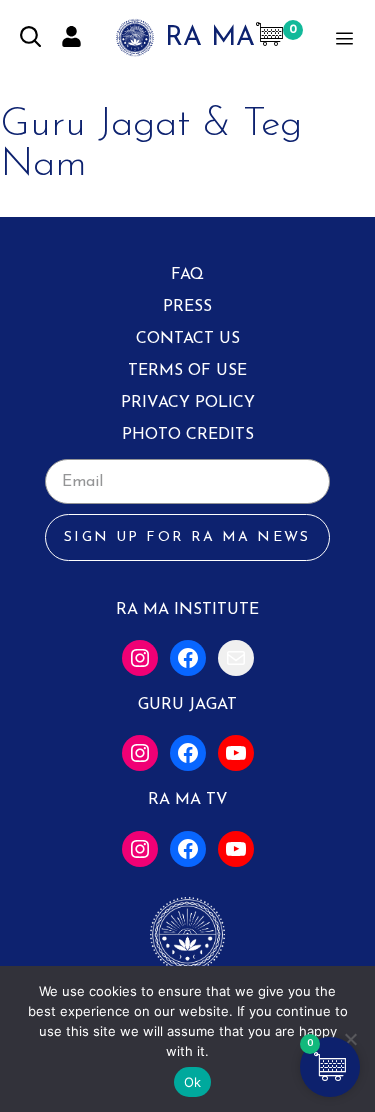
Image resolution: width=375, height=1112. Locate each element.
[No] (350, 1039)
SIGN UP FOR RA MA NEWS (187, 537)
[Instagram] (140, 658)
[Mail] (236, 658)
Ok (193, 1082)
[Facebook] (188, 658)
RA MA (210, 38)
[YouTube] (236, 753)
